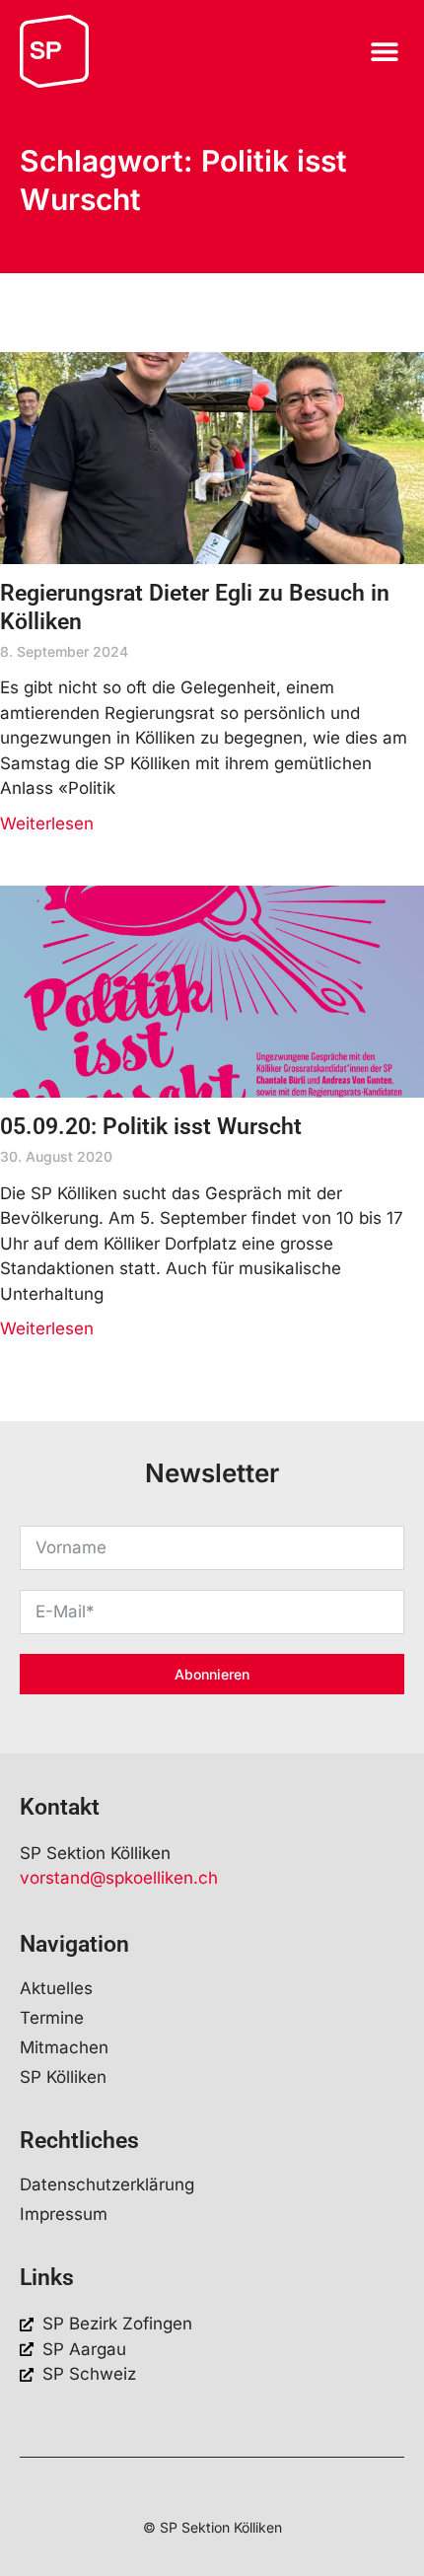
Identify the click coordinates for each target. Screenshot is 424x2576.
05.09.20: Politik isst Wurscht (151, 1127)
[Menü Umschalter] (385, 51)
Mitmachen (64, 2047)
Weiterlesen (47, 823)
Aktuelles (56, 1988)
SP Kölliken (63, 2077)
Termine (52, 2018)
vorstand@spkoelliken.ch (119, 1878)
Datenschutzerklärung (107, 2184)
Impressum (64, 2214)
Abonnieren (212, 1674)
